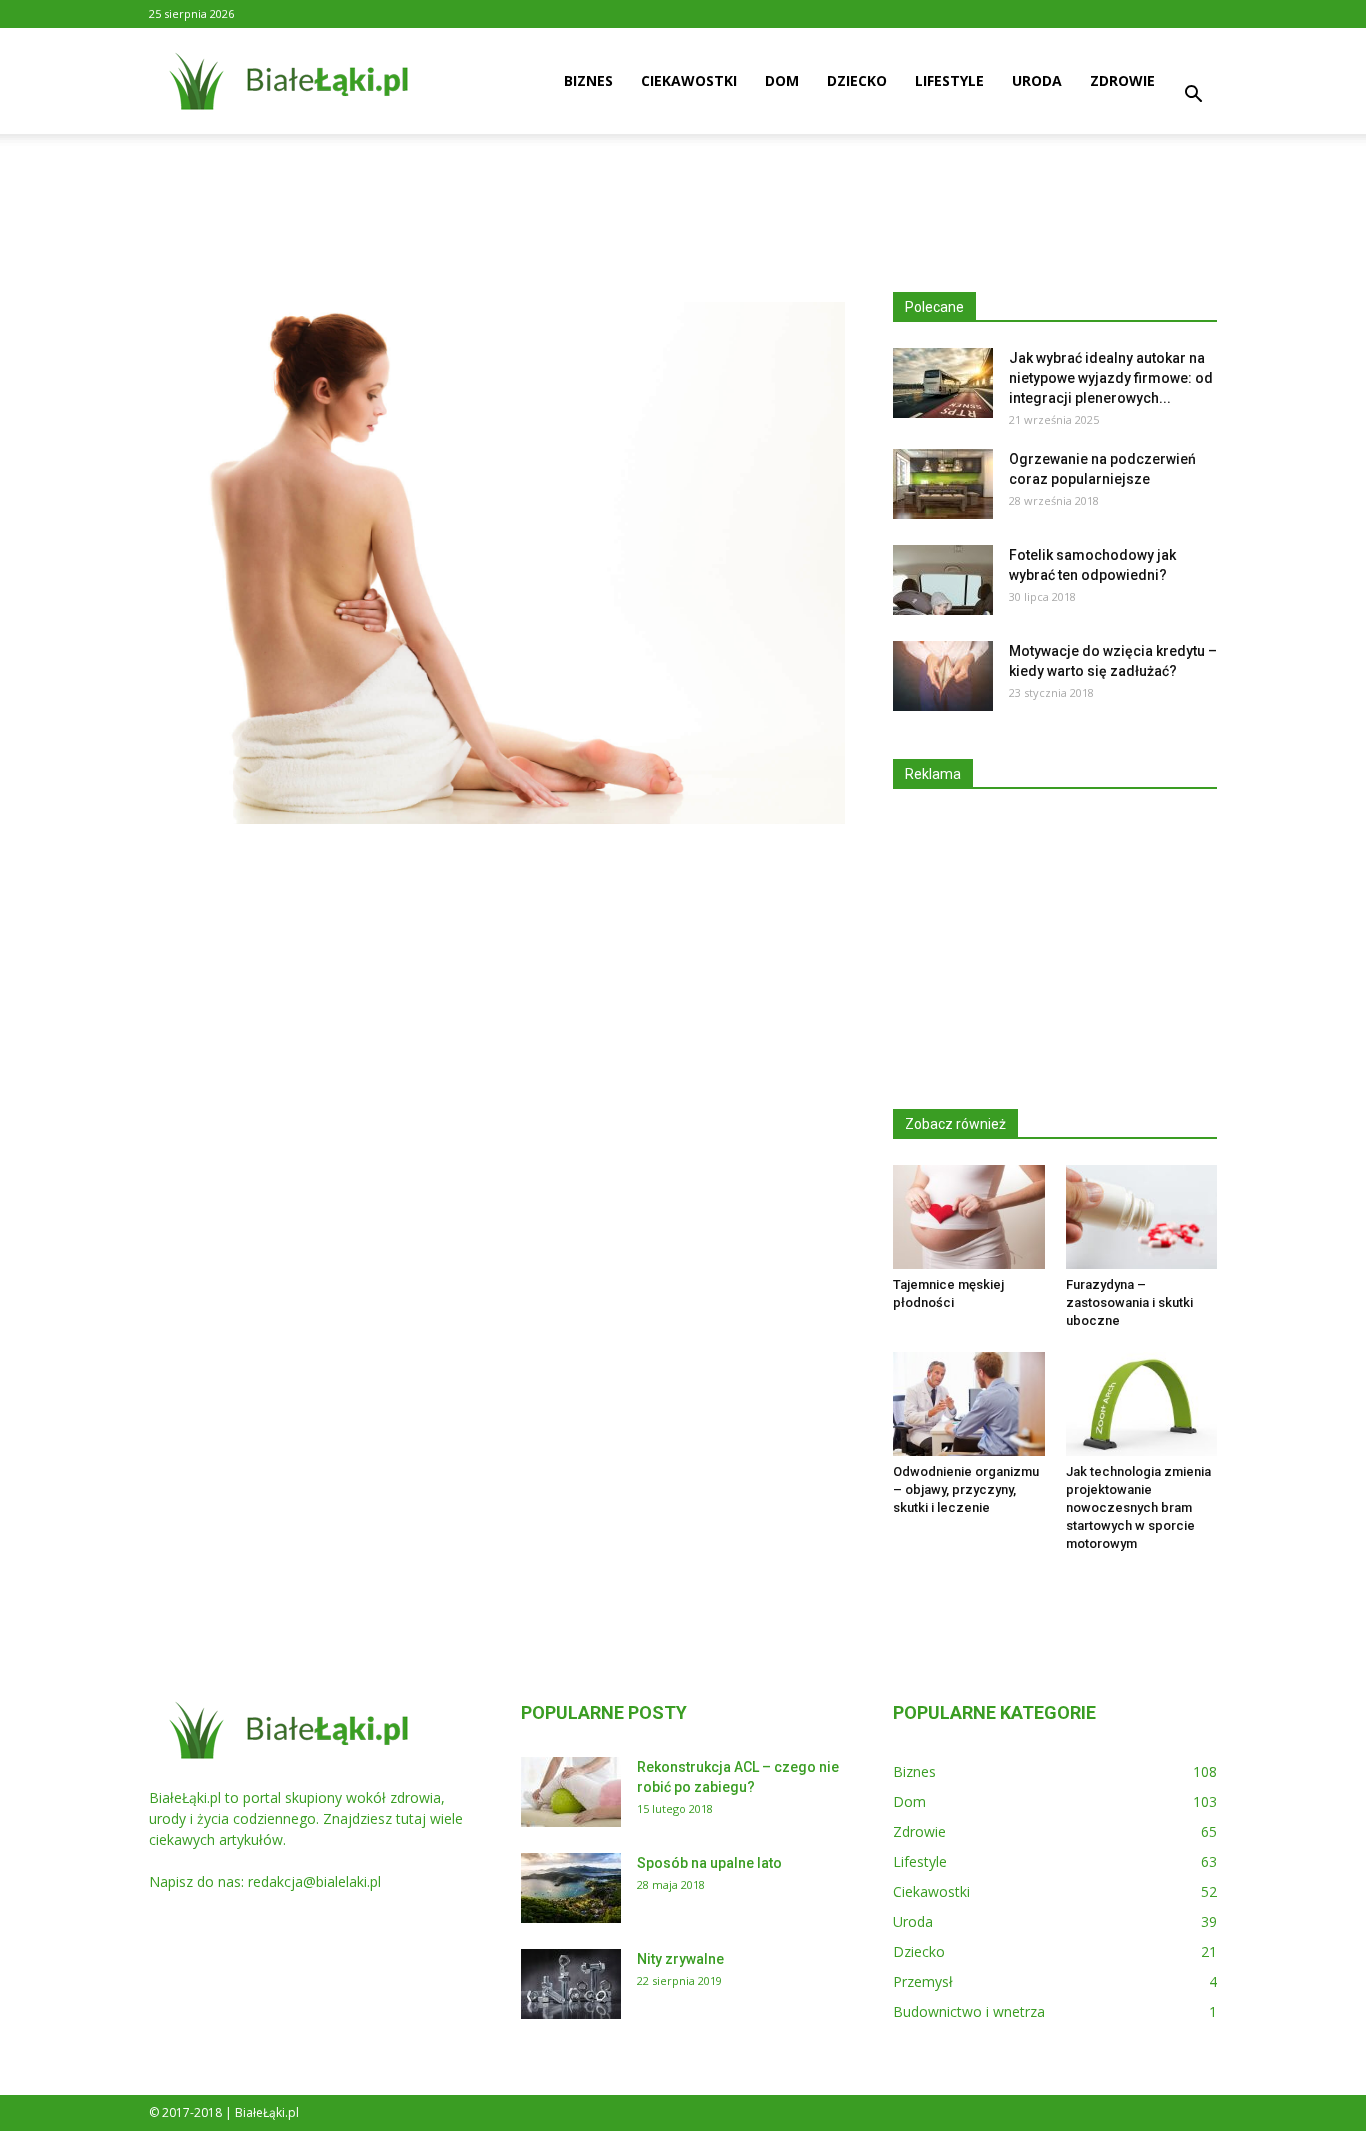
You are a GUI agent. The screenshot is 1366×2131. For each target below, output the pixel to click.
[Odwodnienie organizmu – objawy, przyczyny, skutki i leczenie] (969, 1404)
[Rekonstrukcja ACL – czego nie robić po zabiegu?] (571, 1792)
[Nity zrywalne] (571, 1984)
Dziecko (857, 80)
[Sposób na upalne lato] (571, 1888)
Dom (782, 80)
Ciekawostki (689, 80)
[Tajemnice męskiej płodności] (969, 1217)
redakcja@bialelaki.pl (314, 1881)
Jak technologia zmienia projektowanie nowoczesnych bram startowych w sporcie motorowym (1138, 1507)
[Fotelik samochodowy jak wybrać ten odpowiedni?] (943, 580)
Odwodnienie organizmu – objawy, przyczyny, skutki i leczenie (966, 1489)
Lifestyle (949, 80)
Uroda (1037, 80)
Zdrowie (1122, 80)
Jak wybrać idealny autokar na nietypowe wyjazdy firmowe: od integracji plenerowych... (1111, 378)
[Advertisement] (683, 203)
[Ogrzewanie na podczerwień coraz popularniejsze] (943, 484)
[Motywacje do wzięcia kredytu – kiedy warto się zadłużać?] (943, 676)
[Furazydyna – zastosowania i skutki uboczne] (1142, 1217)
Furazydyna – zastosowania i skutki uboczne (1129, 1302)
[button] (1193, 96)
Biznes (588, 80)
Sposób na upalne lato (709, 1863)
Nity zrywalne (680, 1959)
